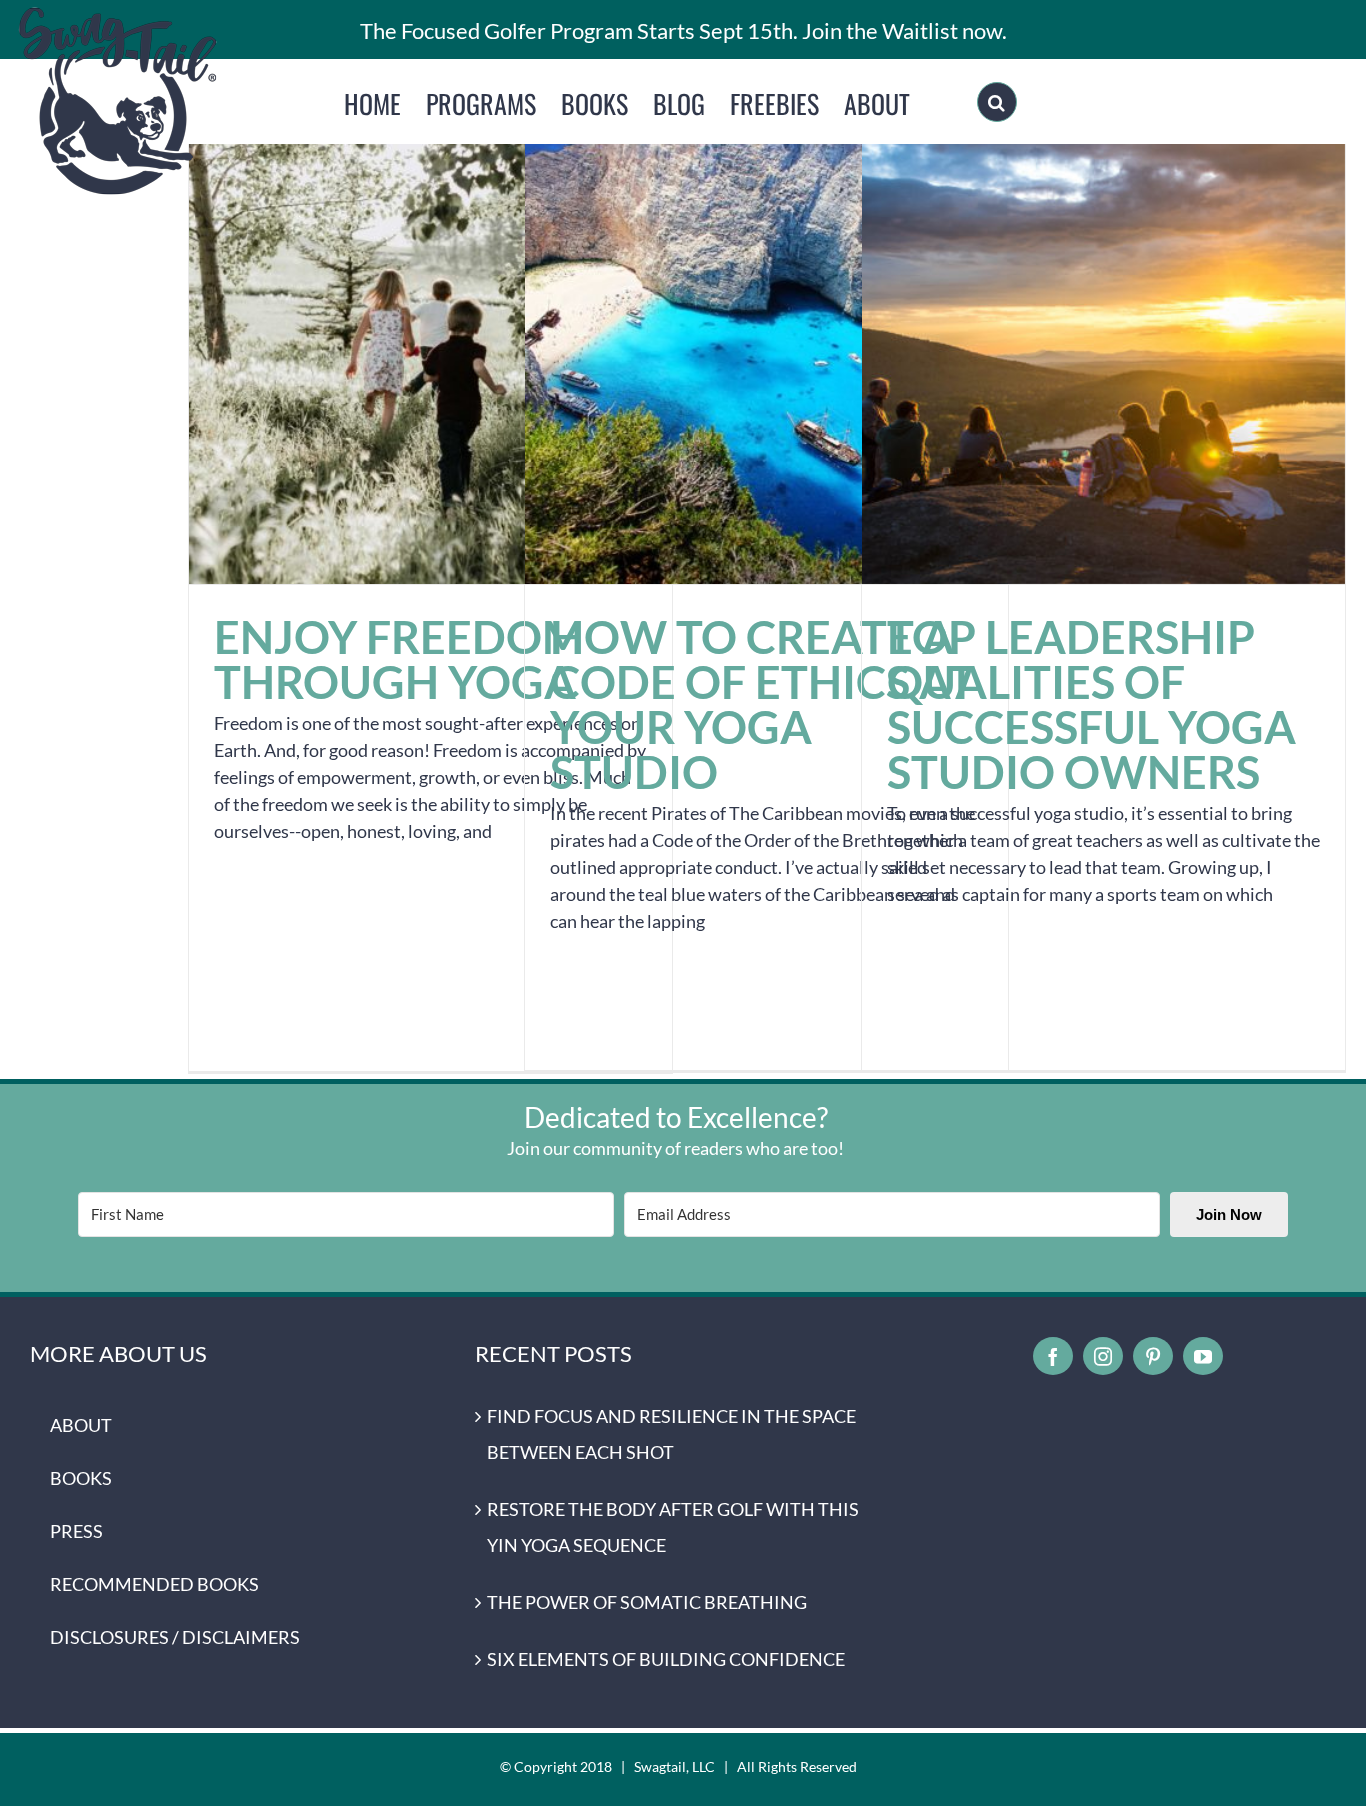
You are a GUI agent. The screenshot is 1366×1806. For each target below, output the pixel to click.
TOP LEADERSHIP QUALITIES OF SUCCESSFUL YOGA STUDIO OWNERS (1103, 342)
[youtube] (1203, 1356)
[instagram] (1103, 1356)
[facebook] (1053, 1356)
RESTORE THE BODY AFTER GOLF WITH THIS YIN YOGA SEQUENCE (673, 1527)
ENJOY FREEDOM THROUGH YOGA (430, 342)
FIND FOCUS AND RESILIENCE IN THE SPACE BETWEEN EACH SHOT (671, 1434)
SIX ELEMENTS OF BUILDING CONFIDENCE (666, 1659)
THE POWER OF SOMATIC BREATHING (647, 1602)
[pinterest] (1153, 1356)
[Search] (997, 102)
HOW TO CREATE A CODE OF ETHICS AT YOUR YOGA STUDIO (766, 342)
